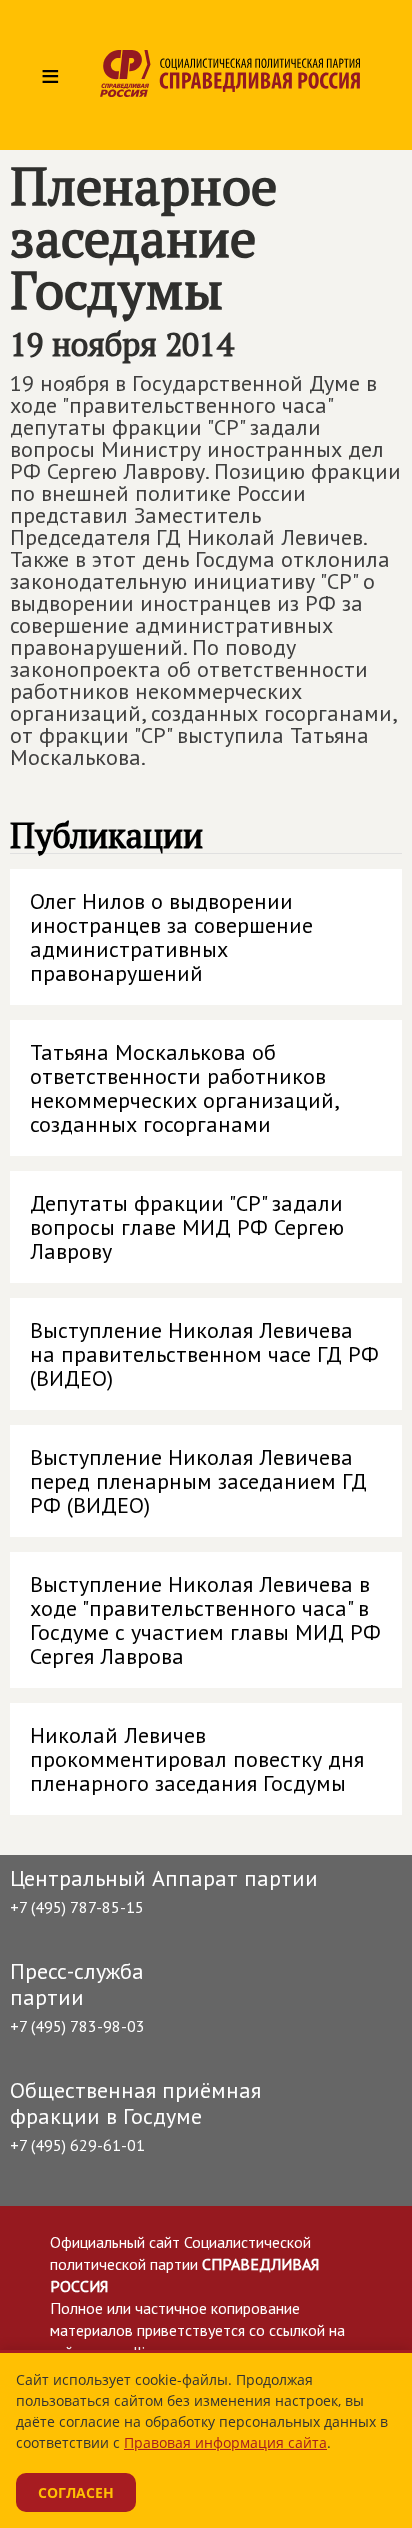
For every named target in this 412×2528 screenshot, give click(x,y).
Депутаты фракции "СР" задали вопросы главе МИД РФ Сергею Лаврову (187, 1227)
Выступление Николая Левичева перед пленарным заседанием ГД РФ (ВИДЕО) (198, 1481)
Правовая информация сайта (225, 2442)
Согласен (76, 2492)
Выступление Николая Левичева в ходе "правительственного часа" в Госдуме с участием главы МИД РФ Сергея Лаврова (205, 1620)
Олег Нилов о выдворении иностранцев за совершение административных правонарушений (171, 937)
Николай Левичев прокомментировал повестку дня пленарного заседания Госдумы (197, 1759)
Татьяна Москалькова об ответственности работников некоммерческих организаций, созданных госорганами (185, 1088)
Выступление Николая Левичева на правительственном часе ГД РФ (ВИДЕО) (204, 1354)
